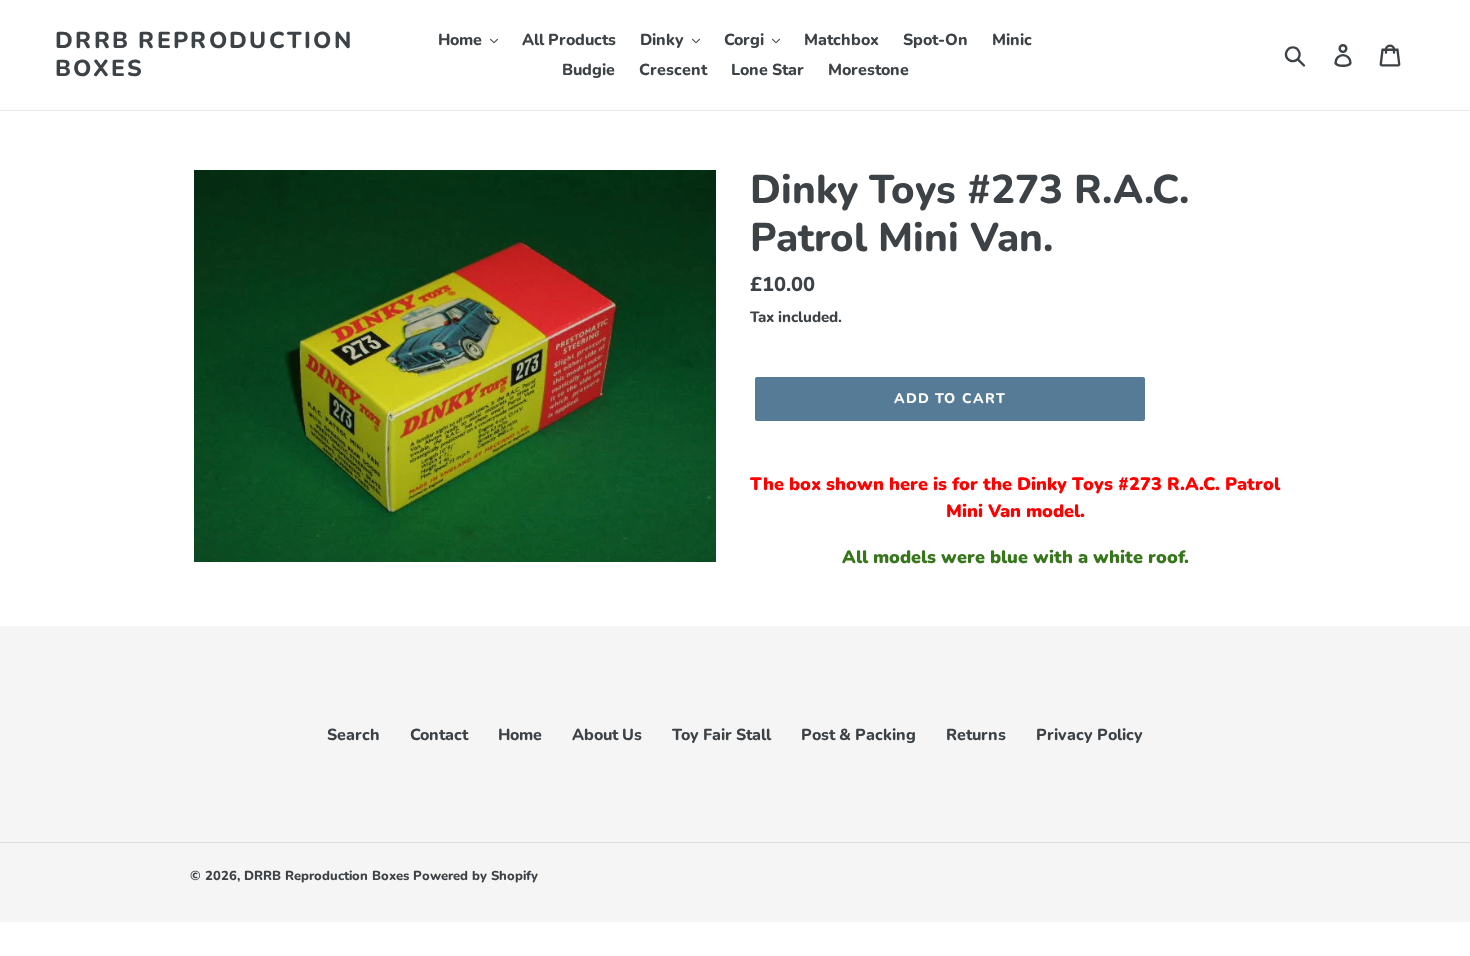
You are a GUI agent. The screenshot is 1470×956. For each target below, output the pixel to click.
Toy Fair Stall (721, 735)
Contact (439, 735)
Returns (976, 735)
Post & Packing (858, 735)
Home (520, 735)
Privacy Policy (1089, 735)
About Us (607, 735)
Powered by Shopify (475, 876)
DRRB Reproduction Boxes (204, 54)
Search (353, 735)
